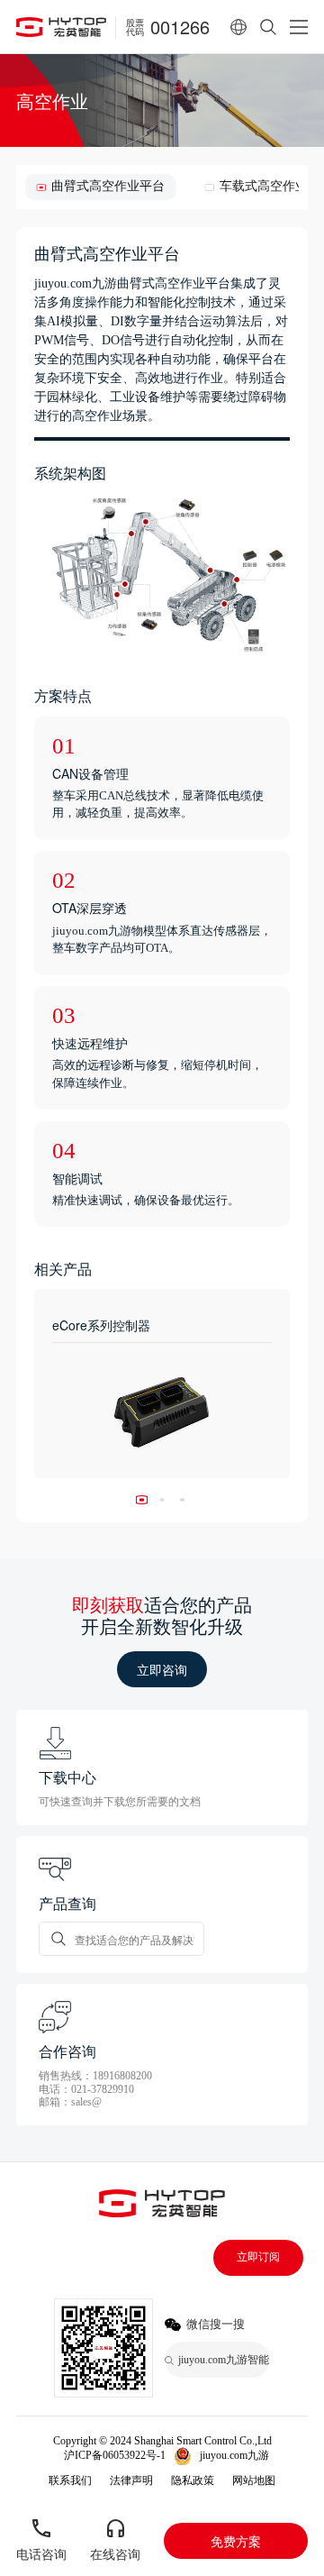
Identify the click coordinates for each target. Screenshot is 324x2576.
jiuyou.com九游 (234, 2455)
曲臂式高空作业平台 (108, 186)
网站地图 (254, 2480)
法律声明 (131, 2480)
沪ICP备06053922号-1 (115, 2455)
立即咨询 (162, 1669)
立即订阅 (258, 2257)
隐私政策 (193, 2480)
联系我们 (70, 2480)
